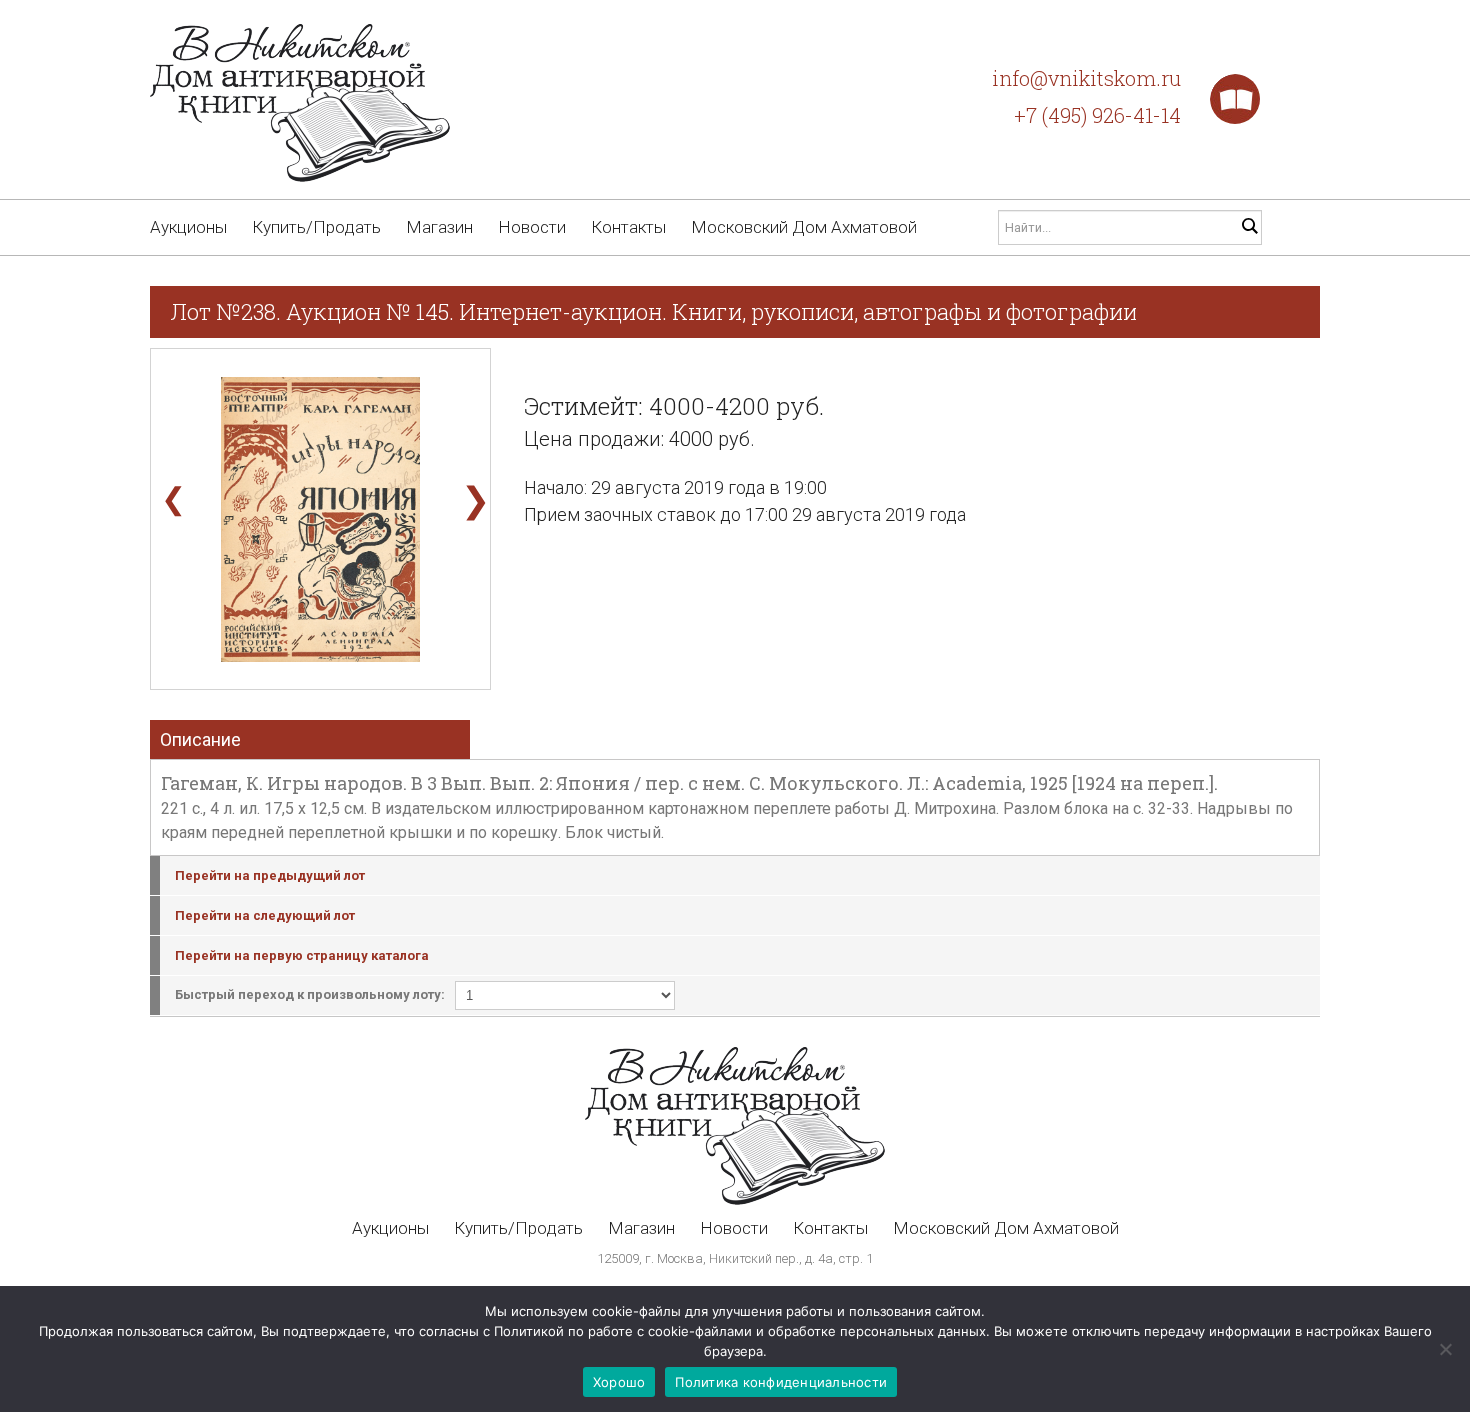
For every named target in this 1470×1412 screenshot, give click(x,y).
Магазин (439, 227)
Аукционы (188, 227)
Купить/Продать (316, 227)
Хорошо (619, 1382)
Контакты (628, 227)
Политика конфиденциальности (781, 1382)
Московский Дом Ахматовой (804, 227)
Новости (532, 227)
